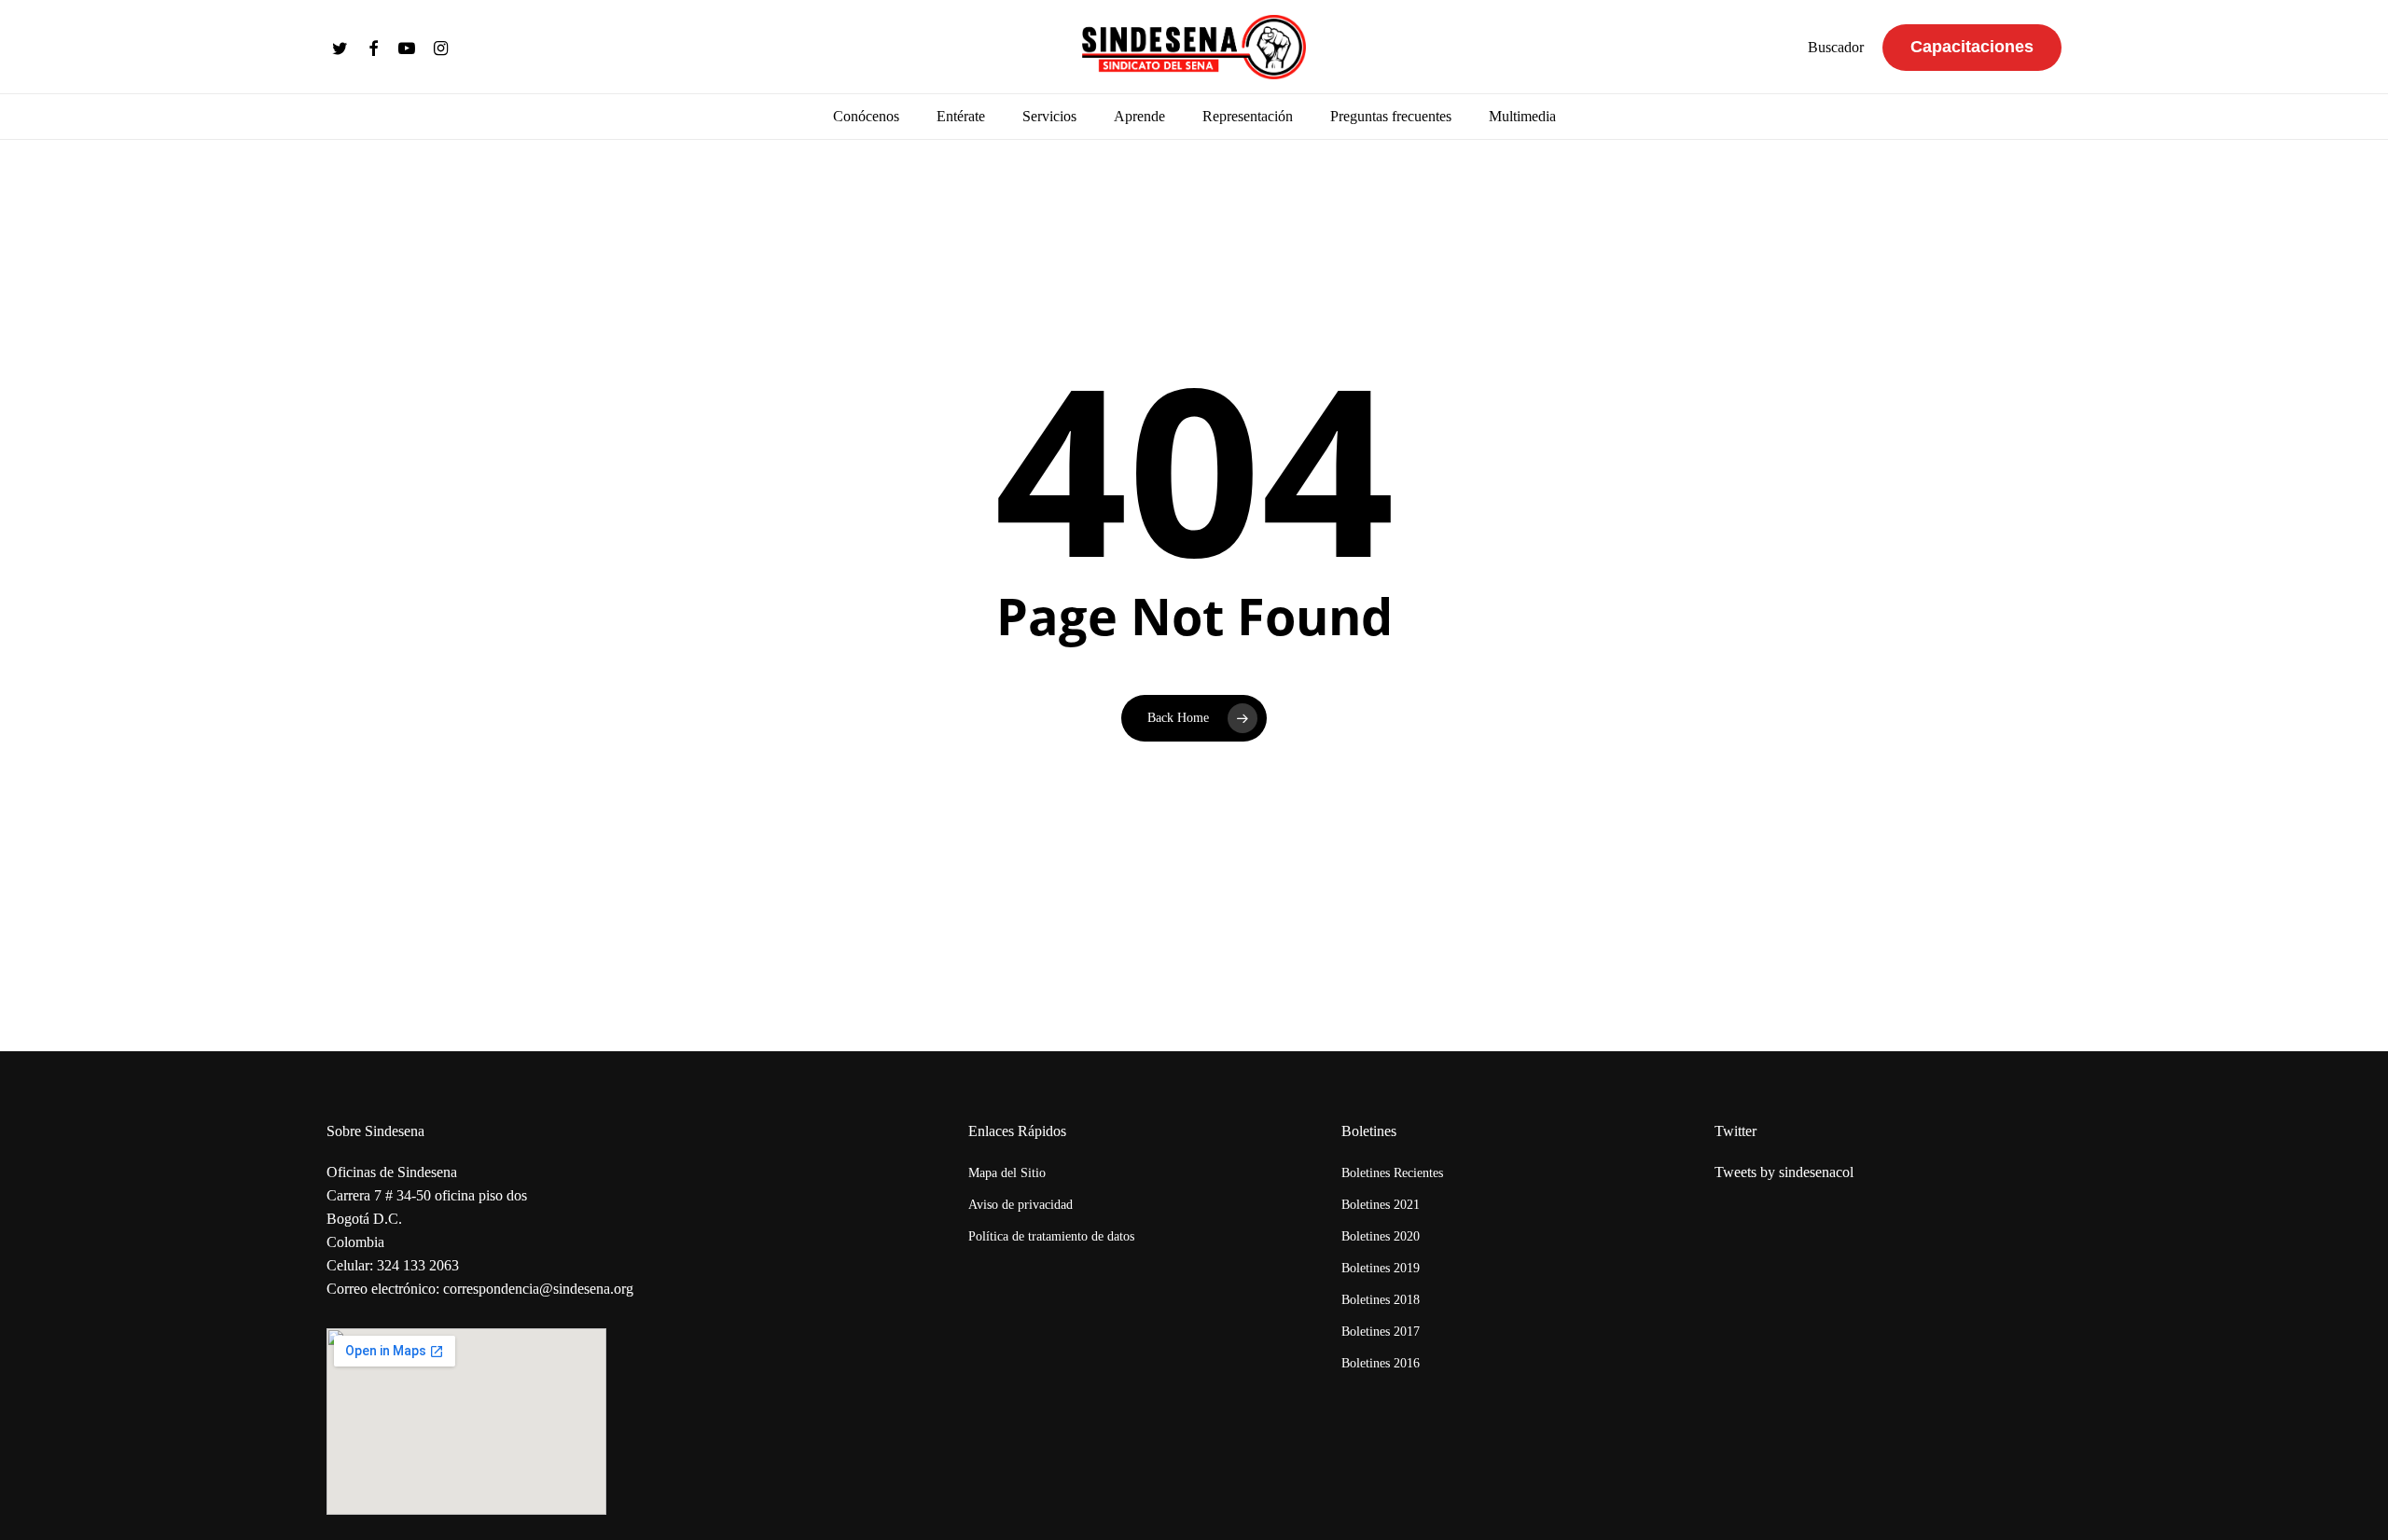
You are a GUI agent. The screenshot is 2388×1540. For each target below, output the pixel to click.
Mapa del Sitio (1007, 1173)
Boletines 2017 (1381, 1332)
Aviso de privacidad (1020, 1205)
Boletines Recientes (1392, 1173)
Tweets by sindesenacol (1784, 1172)
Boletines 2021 (1381, 1205)
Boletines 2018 (1381, 1300)
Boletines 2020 (1381, 1236)
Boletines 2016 (1381, 1363)
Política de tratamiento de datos (1051, 1236)
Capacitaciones (1972, 47)
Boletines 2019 (1381, 1268)
